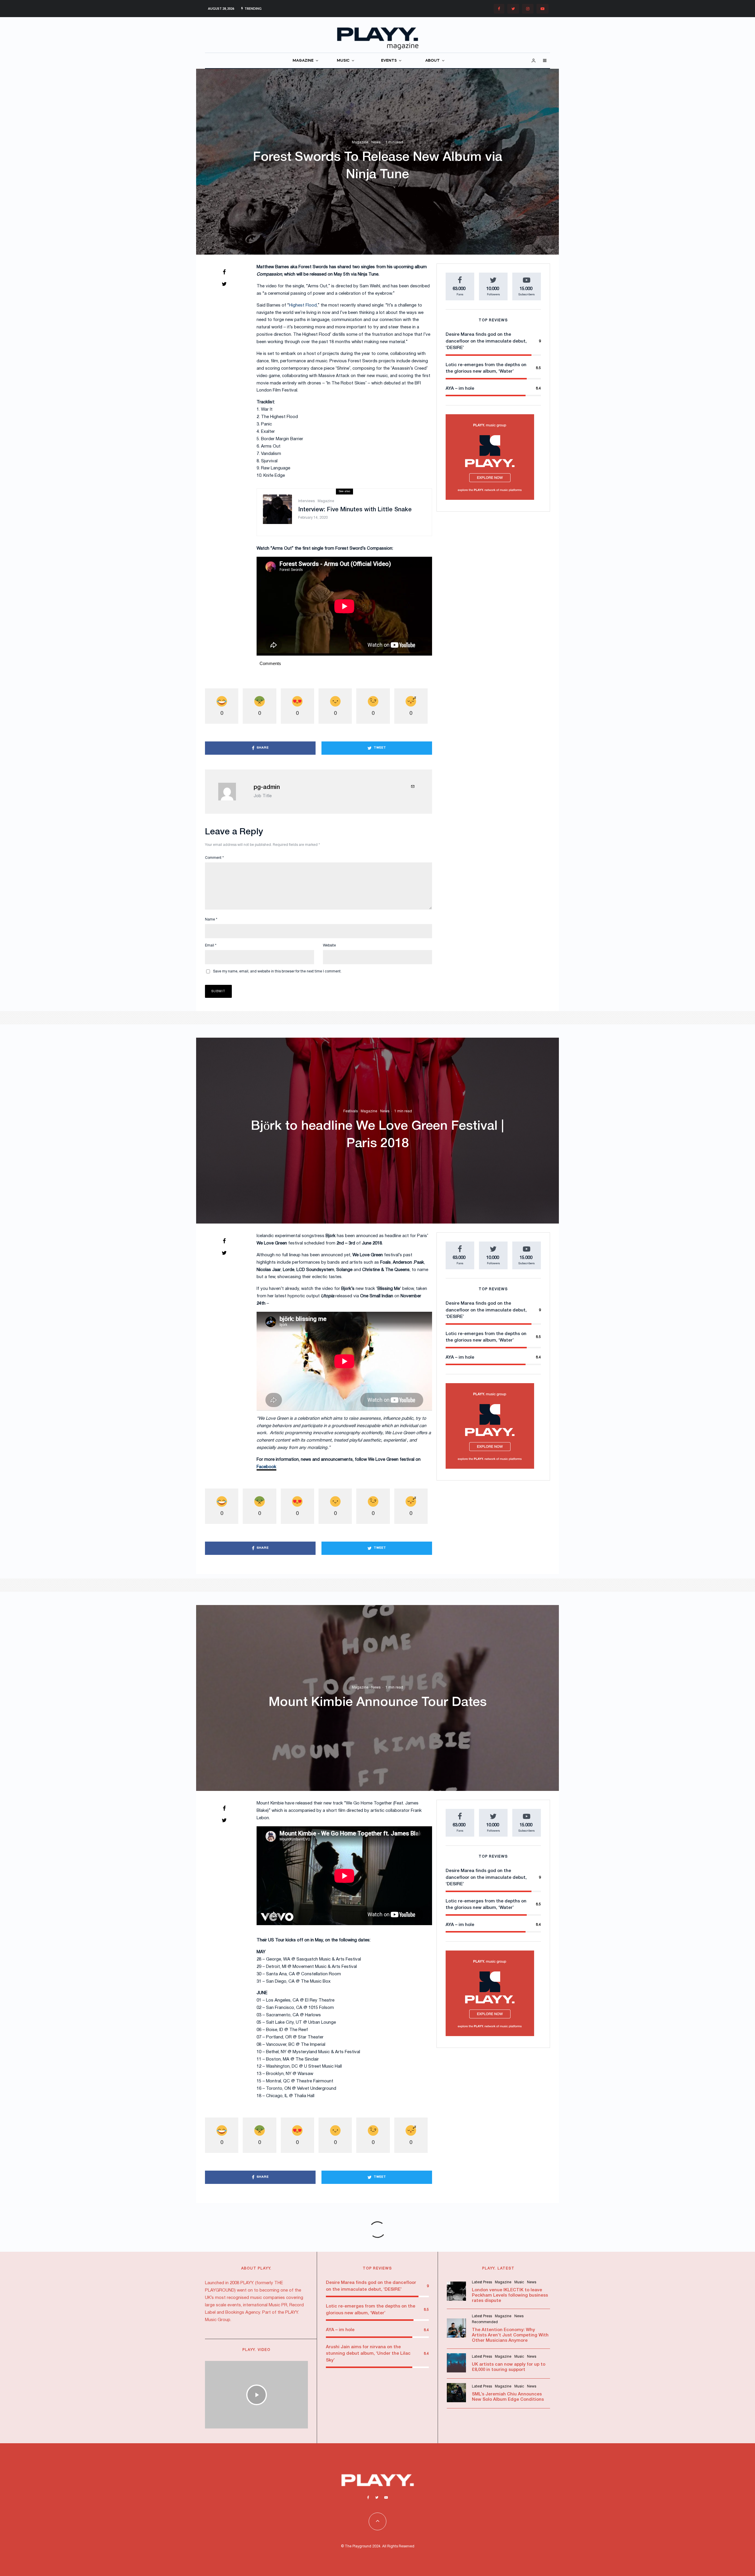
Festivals (351, 1111)
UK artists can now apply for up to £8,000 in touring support (509, 2367)
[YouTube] (543, 9)
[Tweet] (224, 284)
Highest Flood (303, 305)
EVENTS (389, 61)
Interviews (306, 501)
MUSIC (343, 61)
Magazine (360, 143)
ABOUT (433, 61)
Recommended (485, 2322)
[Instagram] (528, 9)
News (376, 143)
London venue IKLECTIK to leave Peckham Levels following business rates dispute (510, 2295)
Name (211, 919)
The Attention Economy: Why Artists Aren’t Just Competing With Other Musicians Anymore (510, 2335)
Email (211, 945)
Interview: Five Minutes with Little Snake (355, 510)
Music (519, 2282)
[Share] (224, 272)
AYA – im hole (460, 389)
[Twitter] (513, 9)
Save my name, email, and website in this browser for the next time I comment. (277, 971)
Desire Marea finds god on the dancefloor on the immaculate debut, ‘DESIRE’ (486, 341)
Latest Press (482, 2282)
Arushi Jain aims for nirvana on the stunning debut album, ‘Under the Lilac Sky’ (368, 2354)
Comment (214, 858)
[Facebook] (499, 9)
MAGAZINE (303, 61)
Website (329, 945)
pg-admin (267, 787)
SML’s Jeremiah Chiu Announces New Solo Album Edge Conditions (508, 2397)
